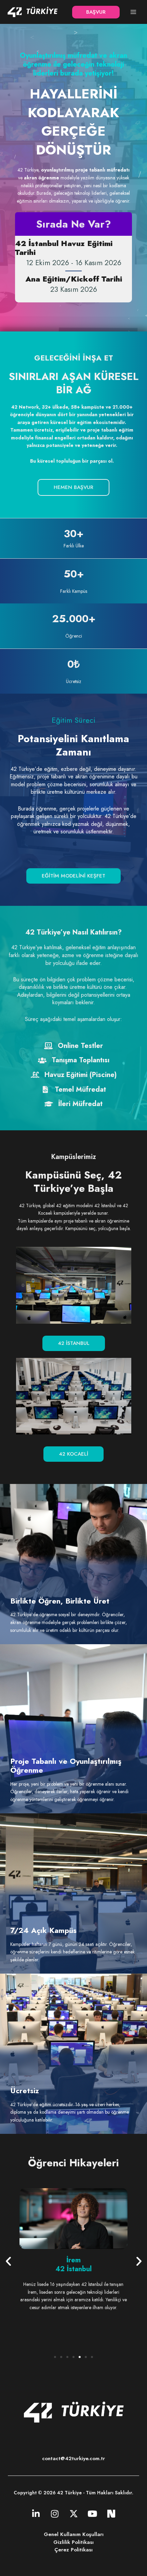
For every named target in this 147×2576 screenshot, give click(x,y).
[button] (96, 12)
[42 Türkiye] (32, 12)
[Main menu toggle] (133, 12)
